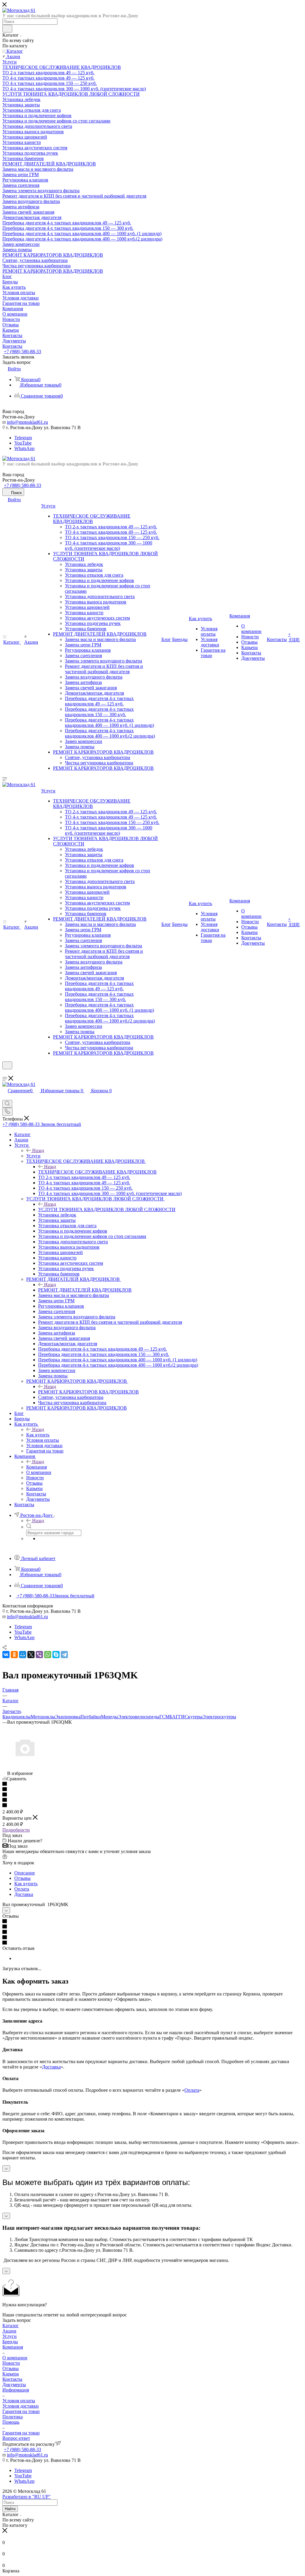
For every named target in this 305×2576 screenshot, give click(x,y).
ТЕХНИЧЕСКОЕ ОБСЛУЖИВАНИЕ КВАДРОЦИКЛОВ (97, 1172)
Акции (9, 2331)
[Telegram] (64, 1655)
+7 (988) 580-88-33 (22, 352)
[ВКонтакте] (6, 1655)
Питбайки (91, 1717)
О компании (15, 2358)
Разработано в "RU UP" (27, 2497)
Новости (11, 2363)
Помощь (11, 2422)
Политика (13, 2417)
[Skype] (56, 1655)
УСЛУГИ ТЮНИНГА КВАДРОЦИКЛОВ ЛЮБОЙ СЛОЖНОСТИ (107, 1209)
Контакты (12, 2379)
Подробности (16, 1830)
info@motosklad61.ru (27, 422)
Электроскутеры (219, 1717)
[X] (31, 1655)
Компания (36, 1467)
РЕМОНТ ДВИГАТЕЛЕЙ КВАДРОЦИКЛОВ (85, 1290)
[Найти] (7, 29)
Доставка (24, 1894)
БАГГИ (177, 1717)
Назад (38, 1150)
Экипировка (68, 1717)
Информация (16, 2390)
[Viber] (39, 1655)
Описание (25, 1873)
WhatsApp (24, 448)
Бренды (10, 2342)
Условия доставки (21, 2406)
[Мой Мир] (23, 1655)
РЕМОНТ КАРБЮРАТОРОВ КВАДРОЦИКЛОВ (88, 1392)
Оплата (22, 1889)
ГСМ (164, 1717)
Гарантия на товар (21, 2411)
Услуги (33, 1156)
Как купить (38, 1435)
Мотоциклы (43, 1717)
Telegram (23, 438)
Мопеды (109, 1717)
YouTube (23, 443)
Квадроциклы (17, 1717)
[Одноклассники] (14, 1655)
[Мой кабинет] (5, 1073)
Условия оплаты (19, 2401)
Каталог (11, 2326)
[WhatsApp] (48, 1655)
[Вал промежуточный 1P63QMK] (25, 1768)
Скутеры (194, 1717)
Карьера (11, 2374)
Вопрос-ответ (16, 2438)
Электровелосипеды (139, 1717)
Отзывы (22, 1878)
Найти (10, 2509)
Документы (14, 2385)
